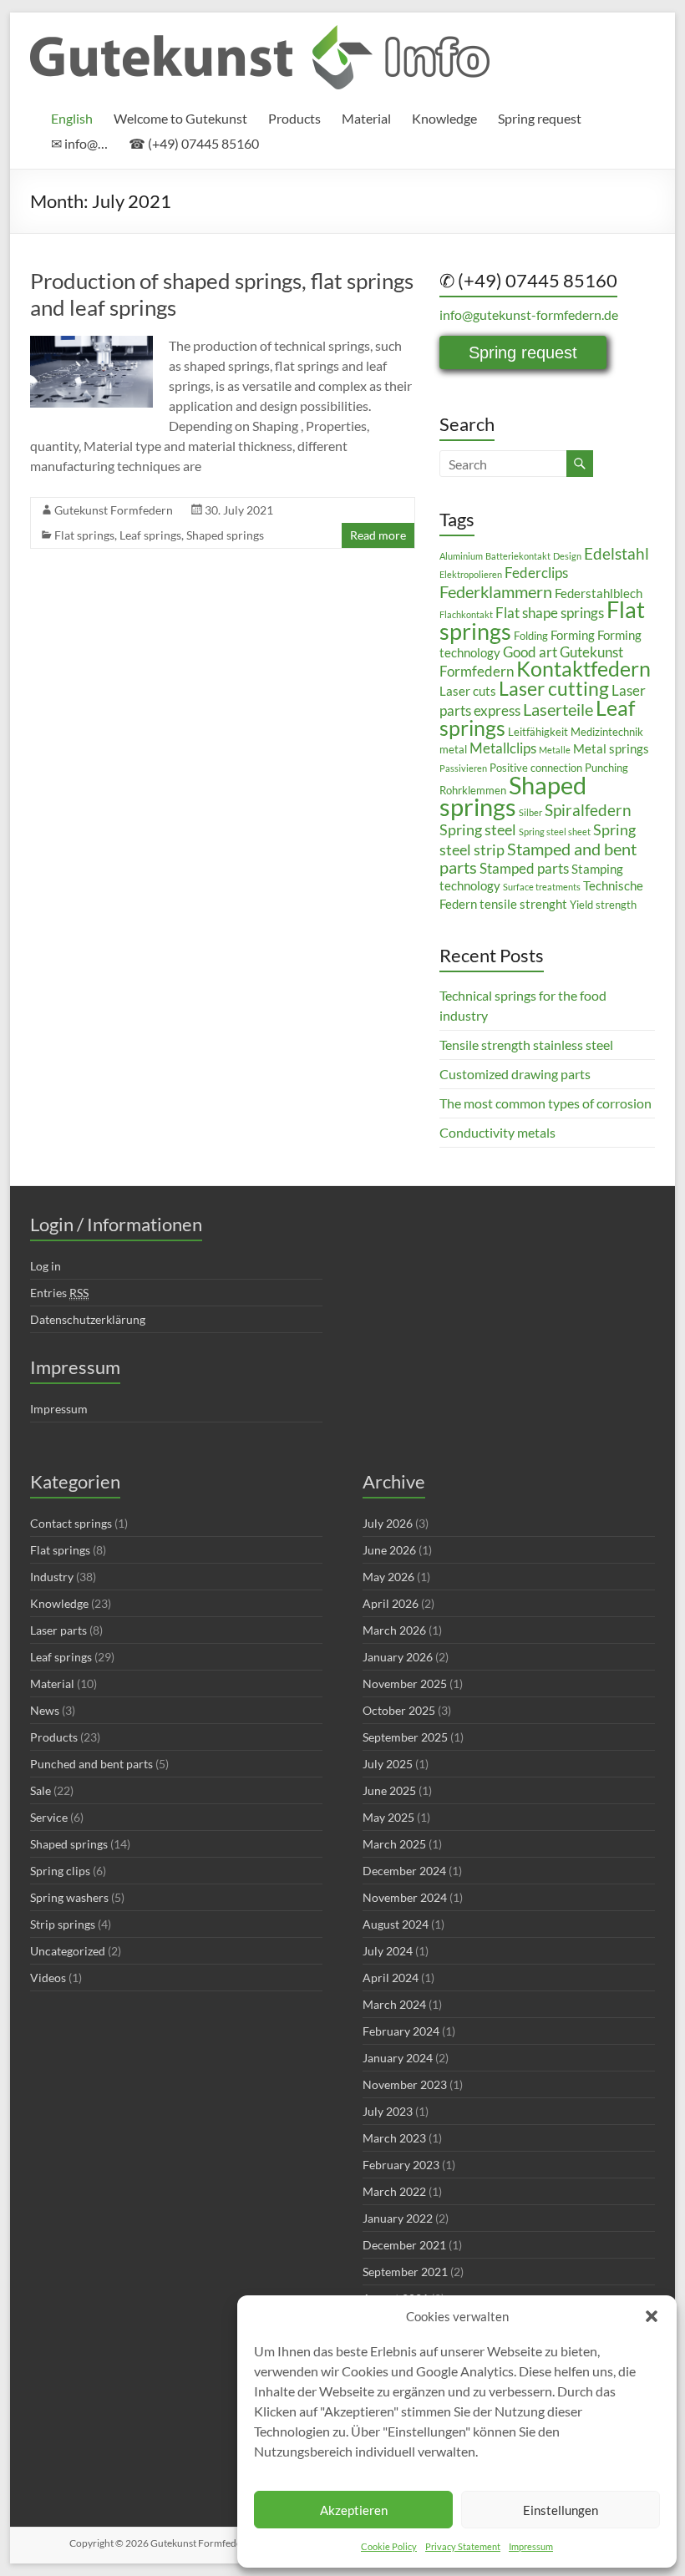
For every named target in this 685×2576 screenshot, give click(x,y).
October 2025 (399, 1710)
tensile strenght (523, 904)
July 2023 (388, 2111)
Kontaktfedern (584, 669)
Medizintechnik (607, 732)
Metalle (555, 750)
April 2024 (391, 1978)
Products (294, 118)
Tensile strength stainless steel (526, 1045)
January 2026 (398, 1657)
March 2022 (394, 2191)
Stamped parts (524, 868)
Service (49, 1817)
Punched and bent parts (91, 1764)
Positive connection (536, 768)
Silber (530, 812)
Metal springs (611, 748)
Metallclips (503, 748)
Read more (378, 535)
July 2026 (388, 1523)
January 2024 (398, 2058)
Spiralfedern (588, 810)
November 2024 (405, 1897)
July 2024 (388, 1951)
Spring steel (478, 829)
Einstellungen (561, 2510)
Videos (48, 1978)
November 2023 (405, 2084)
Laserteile (558, 709)
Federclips (536, 573)
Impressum (531, 2546)
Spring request (540, 118)
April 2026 (391, 1603)
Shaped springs (225, 535)
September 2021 (405, 2272)
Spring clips (60, 1871)
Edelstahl (616, 553)
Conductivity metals (497, 1132)
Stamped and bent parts (538, 858)
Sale (41, 1790)
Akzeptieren (354, 2510)
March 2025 (394, 1844)
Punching (606, 768)
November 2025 (405, 1684)
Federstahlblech (599, 593)
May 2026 (388, 1577)
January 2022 (398, 2218)
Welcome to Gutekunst (180, 118)
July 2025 (388, 1764)
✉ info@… (79, 143)
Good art (530, 652)
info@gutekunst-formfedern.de (529, 314)
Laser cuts (468, 691)
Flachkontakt (466, 614)
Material (366, 118)
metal (453, 749)
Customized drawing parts (515, 1074)
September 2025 (405, 1737)
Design (567, 556)
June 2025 (389, 1790)
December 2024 (404, 1871)
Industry (52, 1577)
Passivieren (463, 768)
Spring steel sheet (555, 832)
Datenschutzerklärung (88, 1319)
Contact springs (71, 1523)
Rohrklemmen (473, 790)
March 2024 (394, 2004)
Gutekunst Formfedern (114, 510)
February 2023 (401, 2165)
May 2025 (388, 1817)
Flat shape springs (550, 613)
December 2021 (404, 2245)
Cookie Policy (389, 2546)
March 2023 (394, 2138)
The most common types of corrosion (545, 1103)
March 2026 (394, 1630)
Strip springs (63, 1924)
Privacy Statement (463, 2546)
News (45, 1710)
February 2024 (401, 2031)
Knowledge (444, 118)
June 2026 (389, 1550)
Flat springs (84, 535)
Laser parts (58, 1630)
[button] (652, 2316)
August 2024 (396, 1924)
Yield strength (603, 905)
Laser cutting (554, 688)
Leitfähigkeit (538, 732)
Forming (573, 635)
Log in (46, 1266)
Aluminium (461, 556)
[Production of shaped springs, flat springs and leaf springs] (91, 344)
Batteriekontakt (518, 556)
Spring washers (69, 1897)
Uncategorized (68, 1951)
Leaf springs (150, 535)
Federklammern (496, 591)
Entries (59, 1293)
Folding (531, 636)
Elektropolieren (471, 574)
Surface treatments (542, 887)
